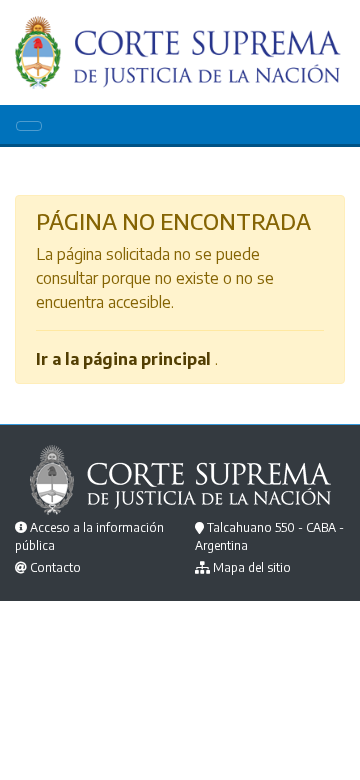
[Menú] (29, 126)
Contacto (55, 567)
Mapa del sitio (252, 567)
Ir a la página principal (123, 359)
